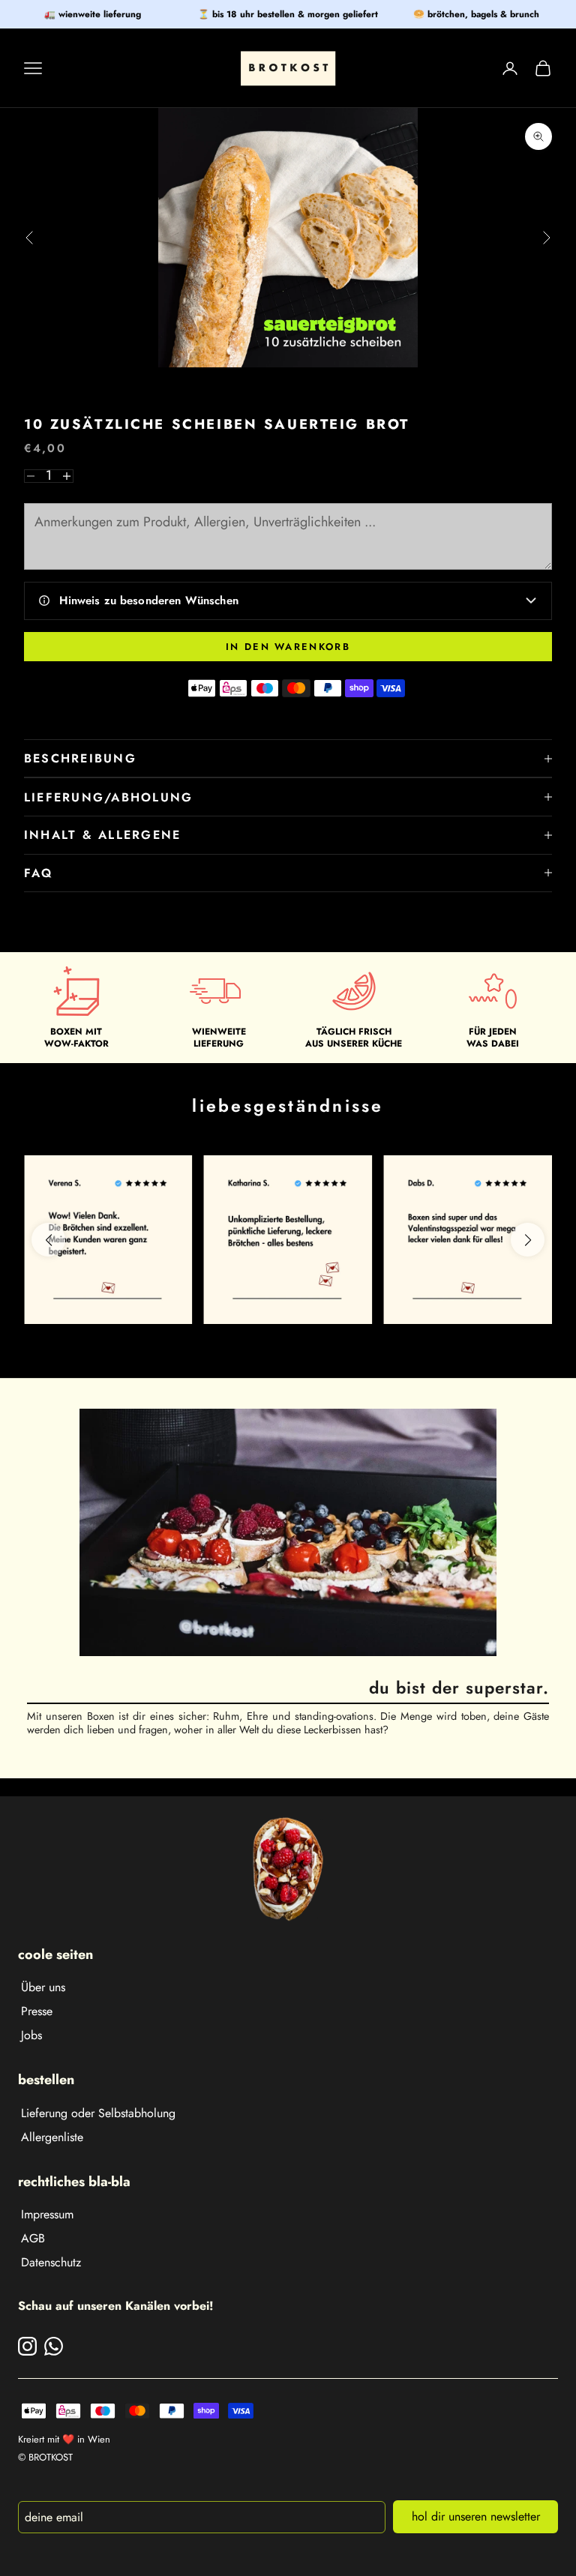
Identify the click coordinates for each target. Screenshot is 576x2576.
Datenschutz (51, 2262)
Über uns (43, 1987)
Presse (37, 2011)
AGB (33, 2238)
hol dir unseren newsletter (476, 2516)
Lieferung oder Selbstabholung (98, 2113)
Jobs (31, 2035)
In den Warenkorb (288, 647)
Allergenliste (52, 2137)
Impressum (47, 2214)
